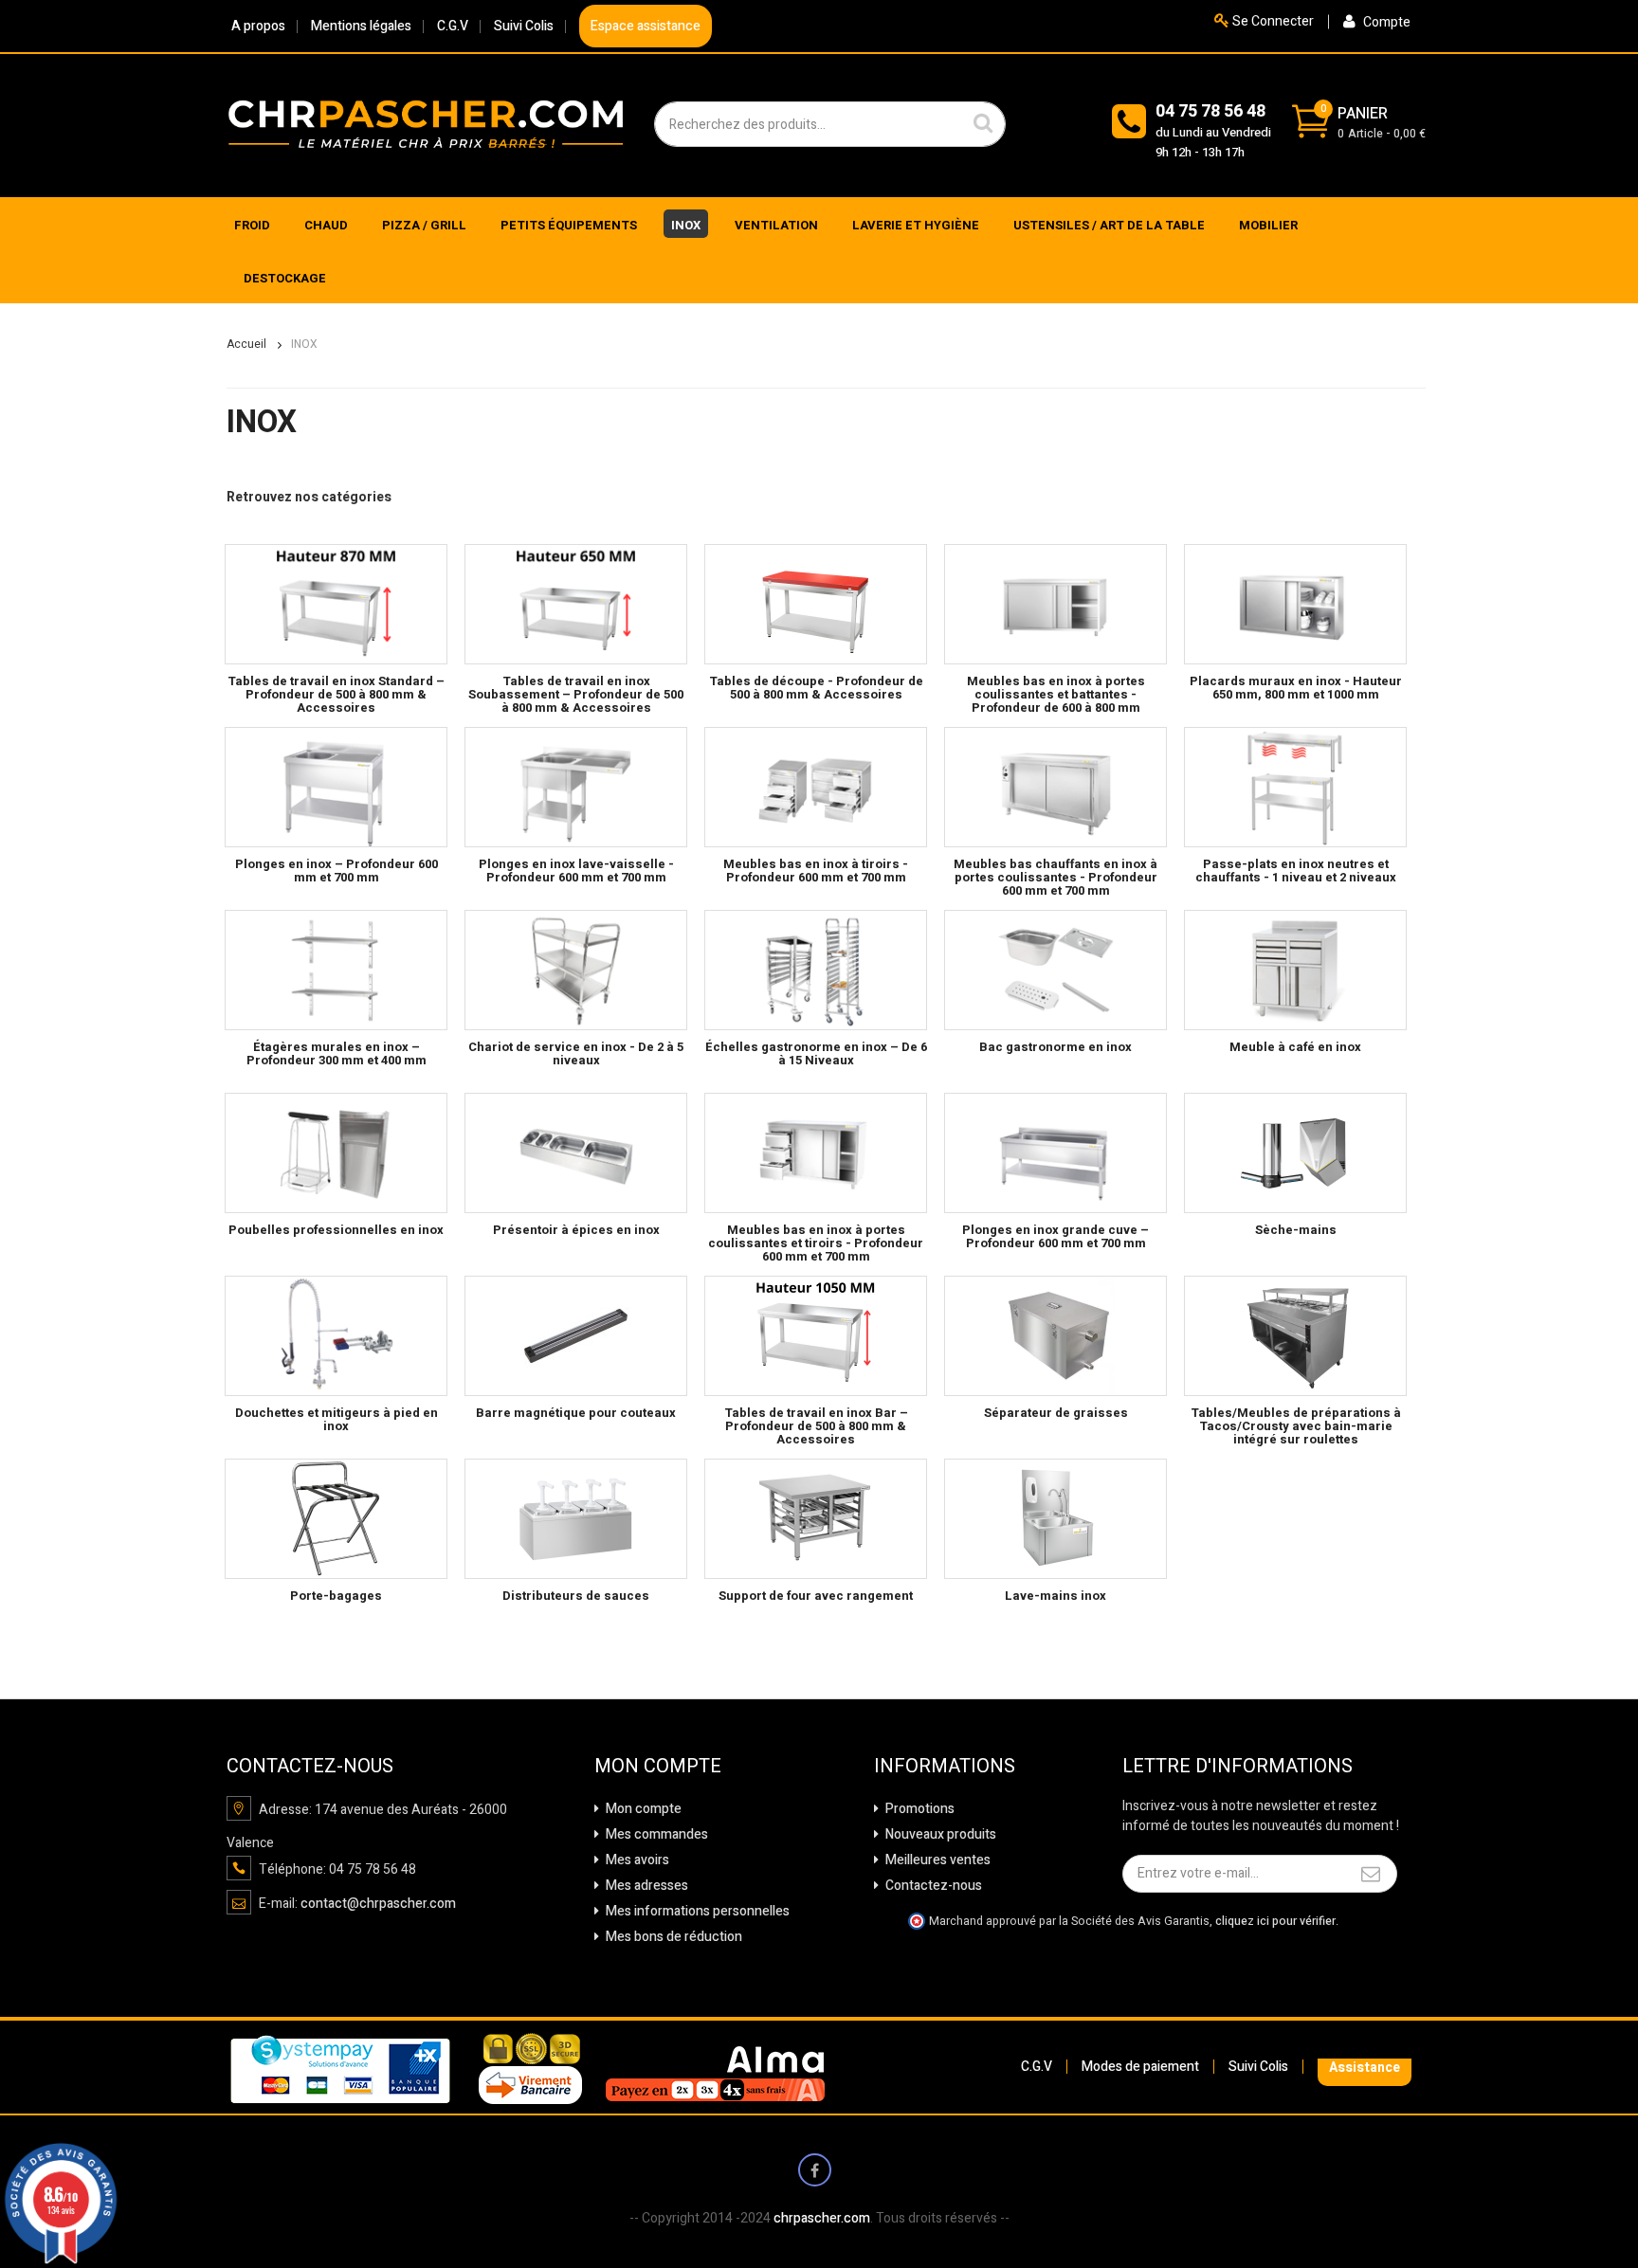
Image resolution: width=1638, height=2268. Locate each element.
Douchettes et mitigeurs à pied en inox (337, 1419)
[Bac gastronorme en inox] (1056, 970)
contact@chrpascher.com (378, 1904)
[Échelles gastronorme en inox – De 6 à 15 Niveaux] (816, 970)
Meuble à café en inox (1295, 1047)
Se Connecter (1272, 21)
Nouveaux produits (939, 1834)
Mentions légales (361, 27)
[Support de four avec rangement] (816, 1519)
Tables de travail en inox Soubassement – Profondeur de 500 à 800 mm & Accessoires (576, 695)
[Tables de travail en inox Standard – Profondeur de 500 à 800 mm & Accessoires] (336, 604)
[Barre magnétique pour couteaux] (576, 1336)
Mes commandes (655, 1834)
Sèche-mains (1296, 1230)
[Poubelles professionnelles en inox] (336, 1153)
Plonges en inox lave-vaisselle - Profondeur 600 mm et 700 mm (576, 871)
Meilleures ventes (937, 1860)
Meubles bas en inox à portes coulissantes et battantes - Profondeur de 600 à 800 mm (1056, 695)
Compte (1385, 22)
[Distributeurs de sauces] (576, 1519)
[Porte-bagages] (336, 1519)
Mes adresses (646, 1886)
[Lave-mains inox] (1056, 1519)
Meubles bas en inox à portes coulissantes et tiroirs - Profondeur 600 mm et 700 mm (816, 1243)
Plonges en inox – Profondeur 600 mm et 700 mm (337, 871)
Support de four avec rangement (816, 1596)
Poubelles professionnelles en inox (336, 1230)
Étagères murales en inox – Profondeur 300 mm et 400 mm (337, 1053)
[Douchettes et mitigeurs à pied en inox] (336, 1336)
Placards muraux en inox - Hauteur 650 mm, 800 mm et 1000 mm (1296, 688)
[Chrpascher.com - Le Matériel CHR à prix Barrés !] (426, 123)
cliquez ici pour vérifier (1275, 1921)
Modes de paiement (1140, 2067)
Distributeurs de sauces (576, 1596)
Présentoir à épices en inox (576, 1230)
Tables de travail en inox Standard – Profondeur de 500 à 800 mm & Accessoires (336, 695)
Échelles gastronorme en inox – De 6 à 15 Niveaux (816, 1053)
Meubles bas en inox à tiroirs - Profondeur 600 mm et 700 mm (816, 871)
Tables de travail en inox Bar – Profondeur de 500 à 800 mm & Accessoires (816, 1426)
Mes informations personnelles (696, 1911)
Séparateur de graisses (1056, 1413)
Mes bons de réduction (673, 1937)
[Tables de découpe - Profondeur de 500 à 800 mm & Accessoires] (816, 604)
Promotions (919, 1809)
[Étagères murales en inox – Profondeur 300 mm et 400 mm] (336, 970)
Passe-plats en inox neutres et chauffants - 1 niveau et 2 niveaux (1296, 871)
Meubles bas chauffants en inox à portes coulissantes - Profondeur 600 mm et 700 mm (1056, 878)
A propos (258, 27)
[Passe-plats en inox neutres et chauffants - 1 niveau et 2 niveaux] (1295, 787)
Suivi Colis (524, 27)
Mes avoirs (636, 1860)
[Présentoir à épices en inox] (576, 1153)
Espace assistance (646, 27)
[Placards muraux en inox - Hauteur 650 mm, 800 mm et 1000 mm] (1295, 604)
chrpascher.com (822, 2218)
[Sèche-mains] (1295, 1153)
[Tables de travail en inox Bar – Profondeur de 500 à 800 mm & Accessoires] (816, 1336)
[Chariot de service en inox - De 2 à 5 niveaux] (576, 970)
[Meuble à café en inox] (1295, 970)
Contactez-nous (932, 1886)
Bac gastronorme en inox (1056, 1047)
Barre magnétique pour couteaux (576, 1413)
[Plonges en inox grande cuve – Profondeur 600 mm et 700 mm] (1056, 1153)
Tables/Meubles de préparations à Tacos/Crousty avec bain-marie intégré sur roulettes (1296, 1426)
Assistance (1365, 2068)
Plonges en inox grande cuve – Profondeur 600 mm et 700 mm (1056, 1236)
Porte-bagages (336, 1596)
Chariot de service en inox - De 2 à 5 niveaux (576, 1053)
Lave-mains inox (1056, 1596)
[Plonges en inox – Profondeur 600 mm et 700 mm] (336, 787)
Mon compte (642, 1809)
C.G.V (453, 27)
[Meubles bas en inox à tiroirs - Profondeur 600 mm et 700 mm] (816, 787)
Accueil (246, 344)
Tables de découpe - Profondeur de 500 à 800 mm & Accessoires (816, 688)
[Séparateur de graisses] (1056, 1336)
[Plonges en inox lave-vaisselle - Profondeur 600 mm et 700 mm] (576, 787)
